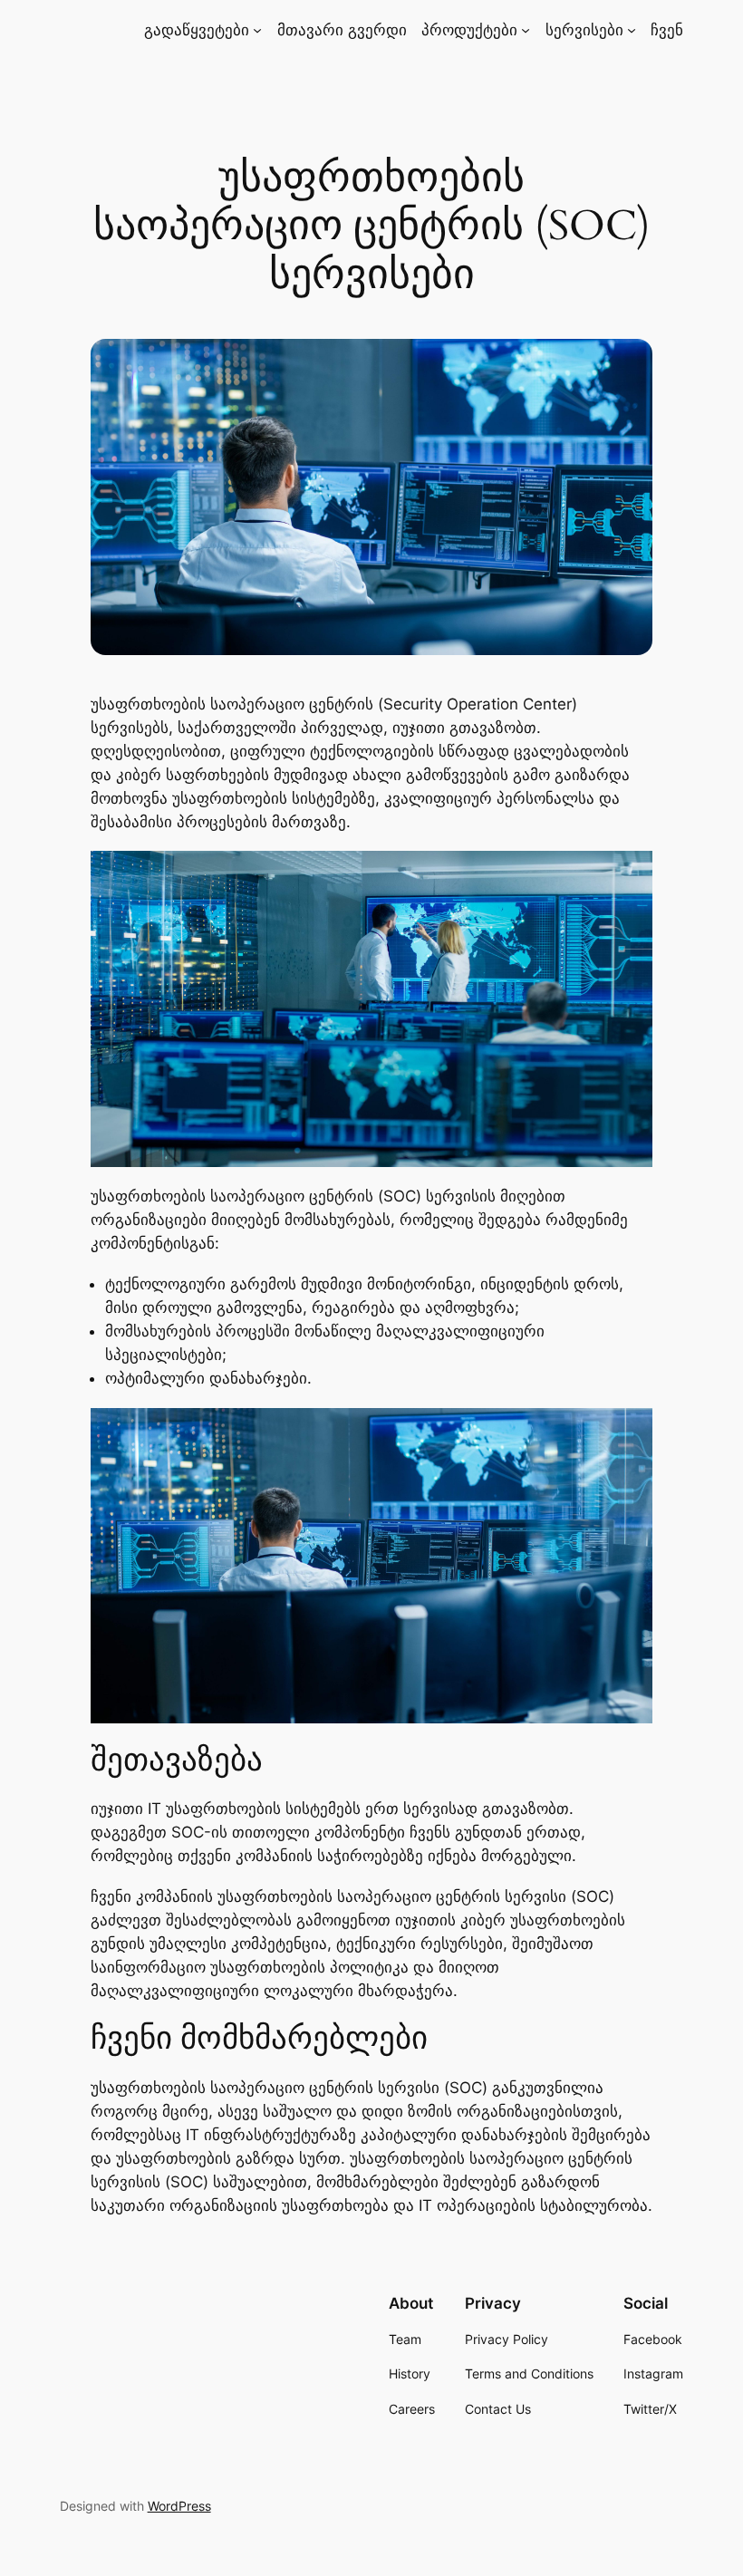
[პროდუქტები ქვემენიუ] (526, 30)
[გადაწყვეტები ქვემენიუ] (257, 30)
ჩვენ (667, 30)
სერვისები (584, 30)
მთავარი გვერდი (342, 30)
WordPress (179, 2506)
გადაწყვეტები (197, 30)
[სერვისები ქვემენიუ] (632, 30)
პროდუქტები (469, 30)
